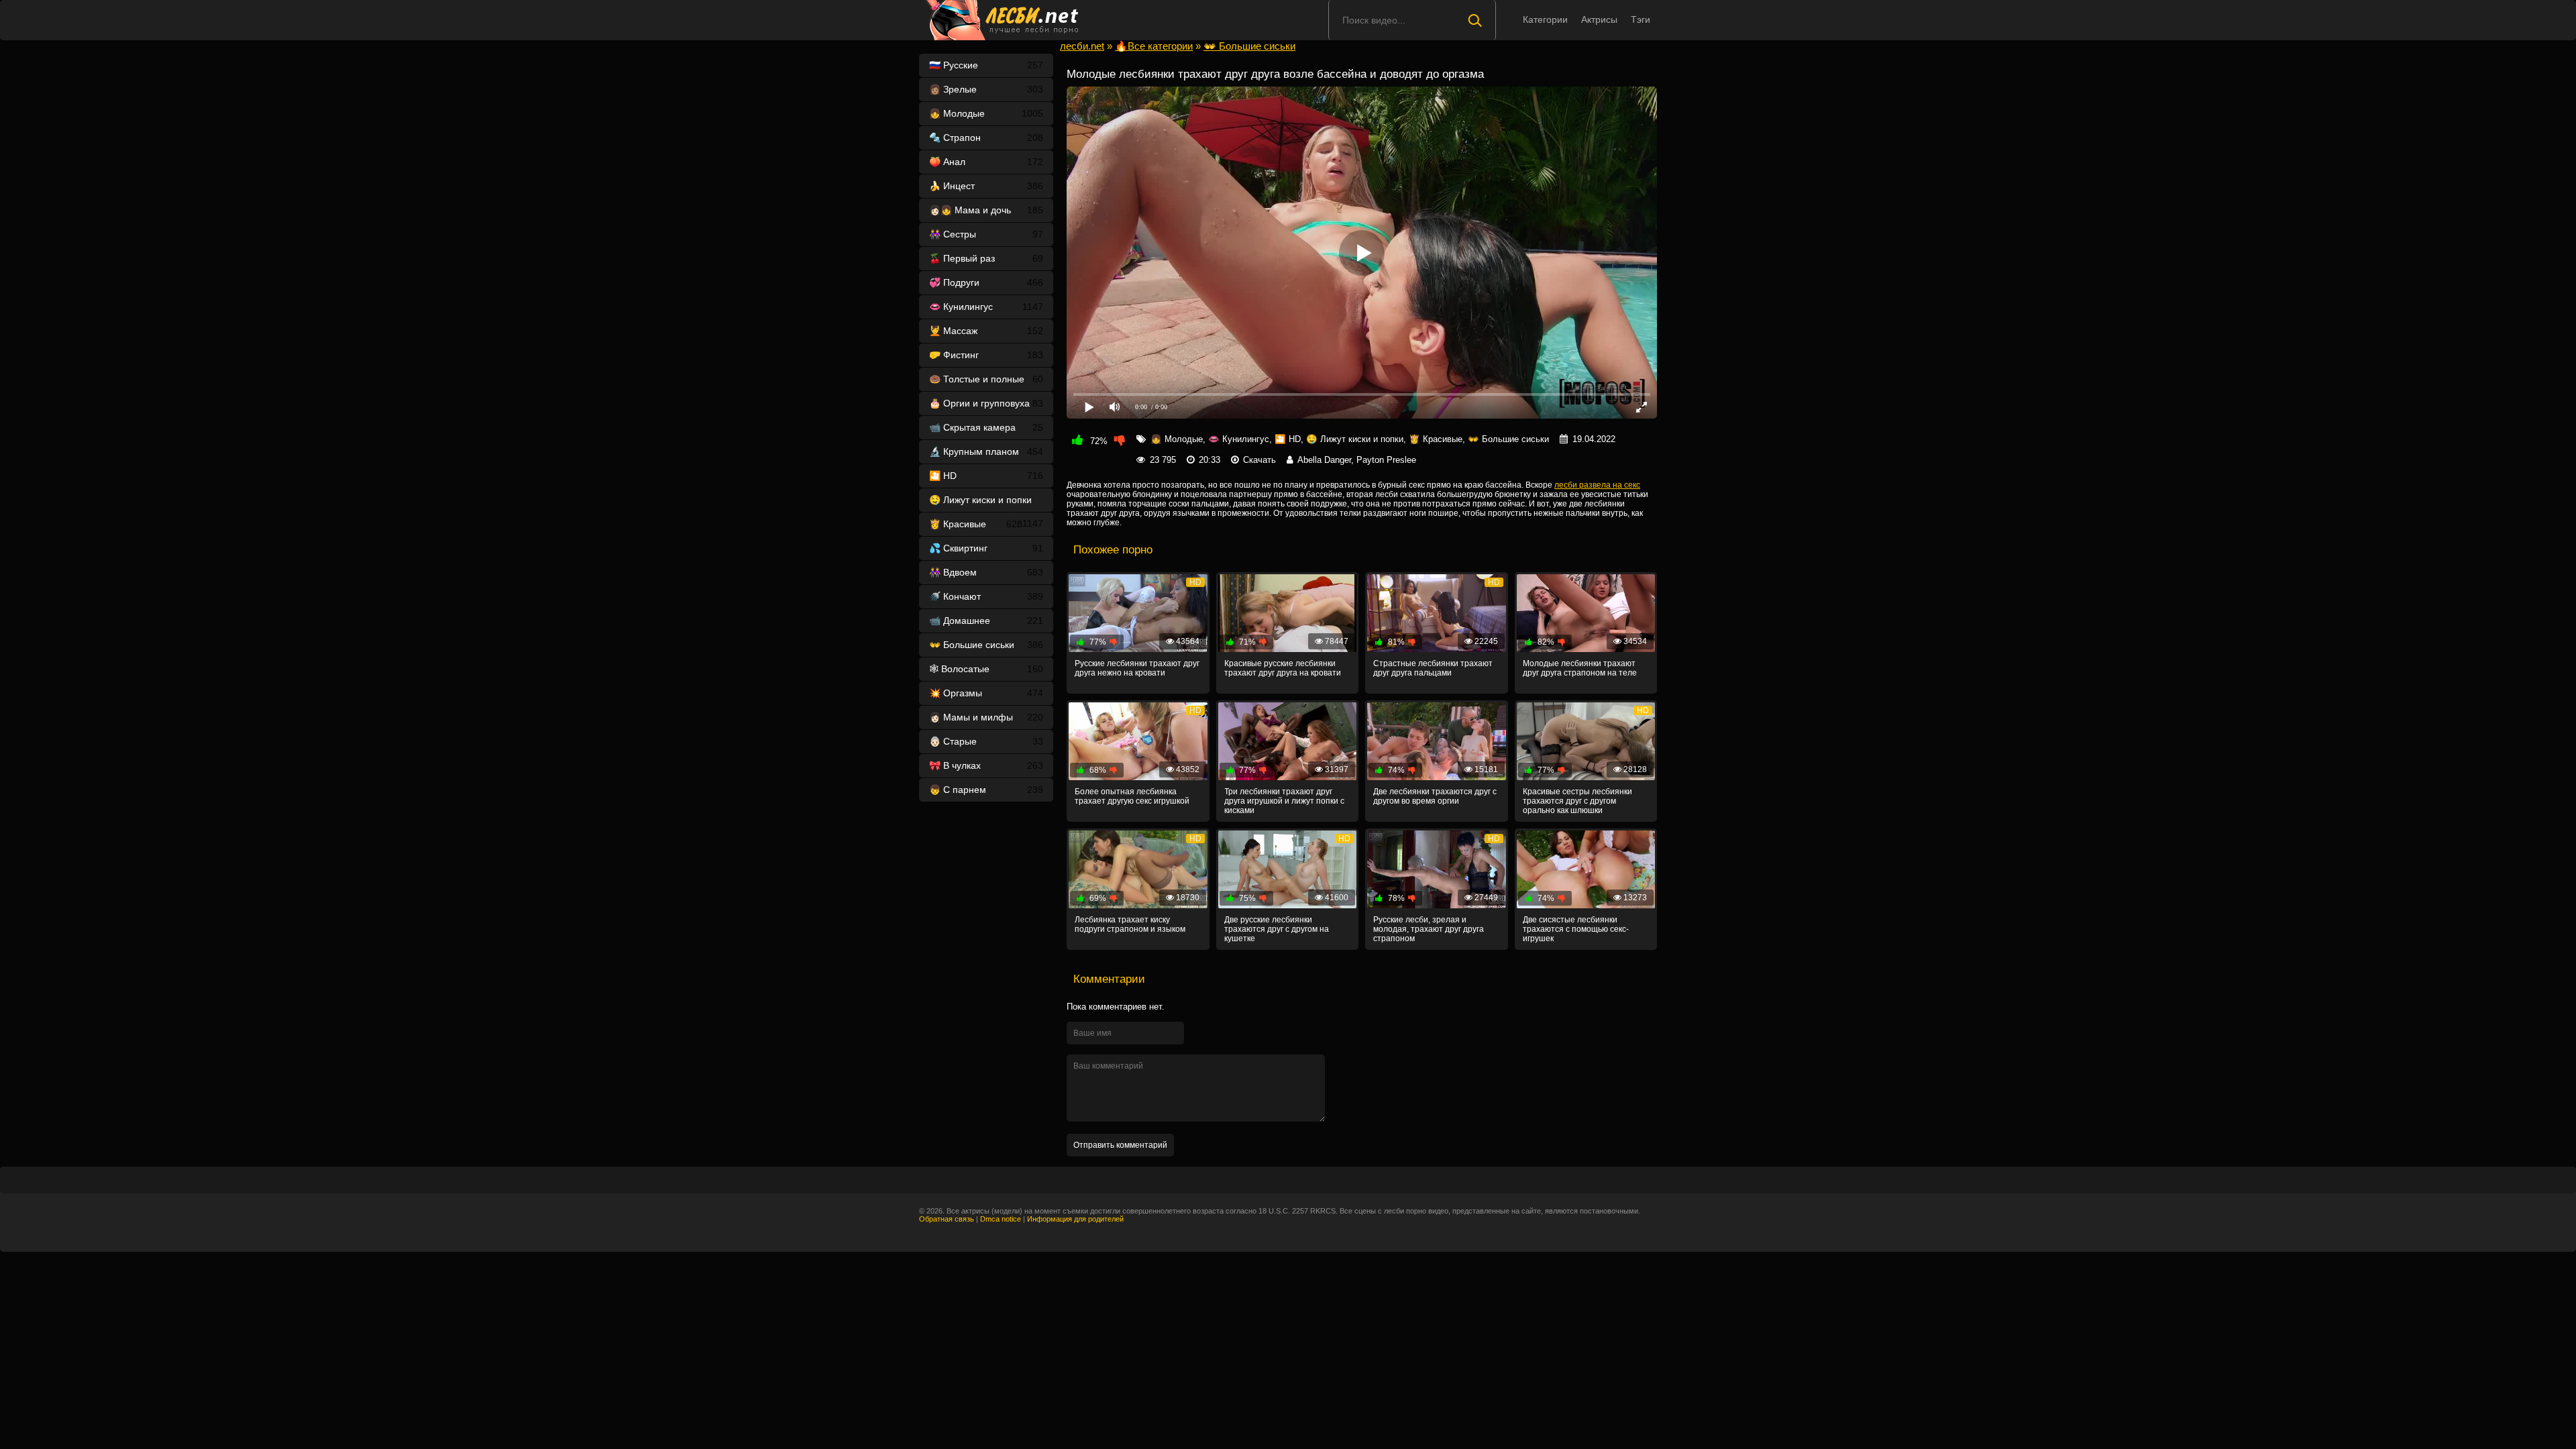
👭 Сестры (986, 234)
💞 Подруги (986, 282)
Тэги (1641, 19)
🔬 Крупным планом (986, 451)
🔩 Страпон (986, 138)
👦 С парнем (986, 790)
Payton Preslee (1386, 460)
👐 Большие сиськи (986, 645)
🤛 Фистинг (986, 355)
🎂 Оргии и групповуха (986, 403)
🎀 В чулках (986, 765)
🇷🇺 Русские (986, 65)
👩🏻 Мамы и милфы (986, 717)
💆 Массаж (986, 331)
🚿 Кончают (986, 596)
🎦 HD (986, 476)
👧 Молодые (986, 113)
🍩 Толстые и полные (986, 379)
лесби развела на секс (1597, 485)
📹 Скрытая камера (986, 427)
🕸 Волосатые (986, 669)
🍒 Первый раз (986, 258)
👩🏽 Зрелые (986, 89)
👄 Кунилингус (986, 307)
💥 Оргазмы (986, 693)
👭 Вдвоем (986, 572)
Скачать (1259, 460)
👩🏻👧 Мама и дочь (986, 210)
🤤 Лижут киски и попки (986, 503)
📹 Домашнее (986, 621)
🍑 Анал (986, 162)
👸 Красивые (976, 524)
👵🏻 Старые (986, 741)
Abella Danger (1324, 460)
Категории (1545, 19)
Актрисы (1599, 19)
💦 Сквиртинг (986, 548)
